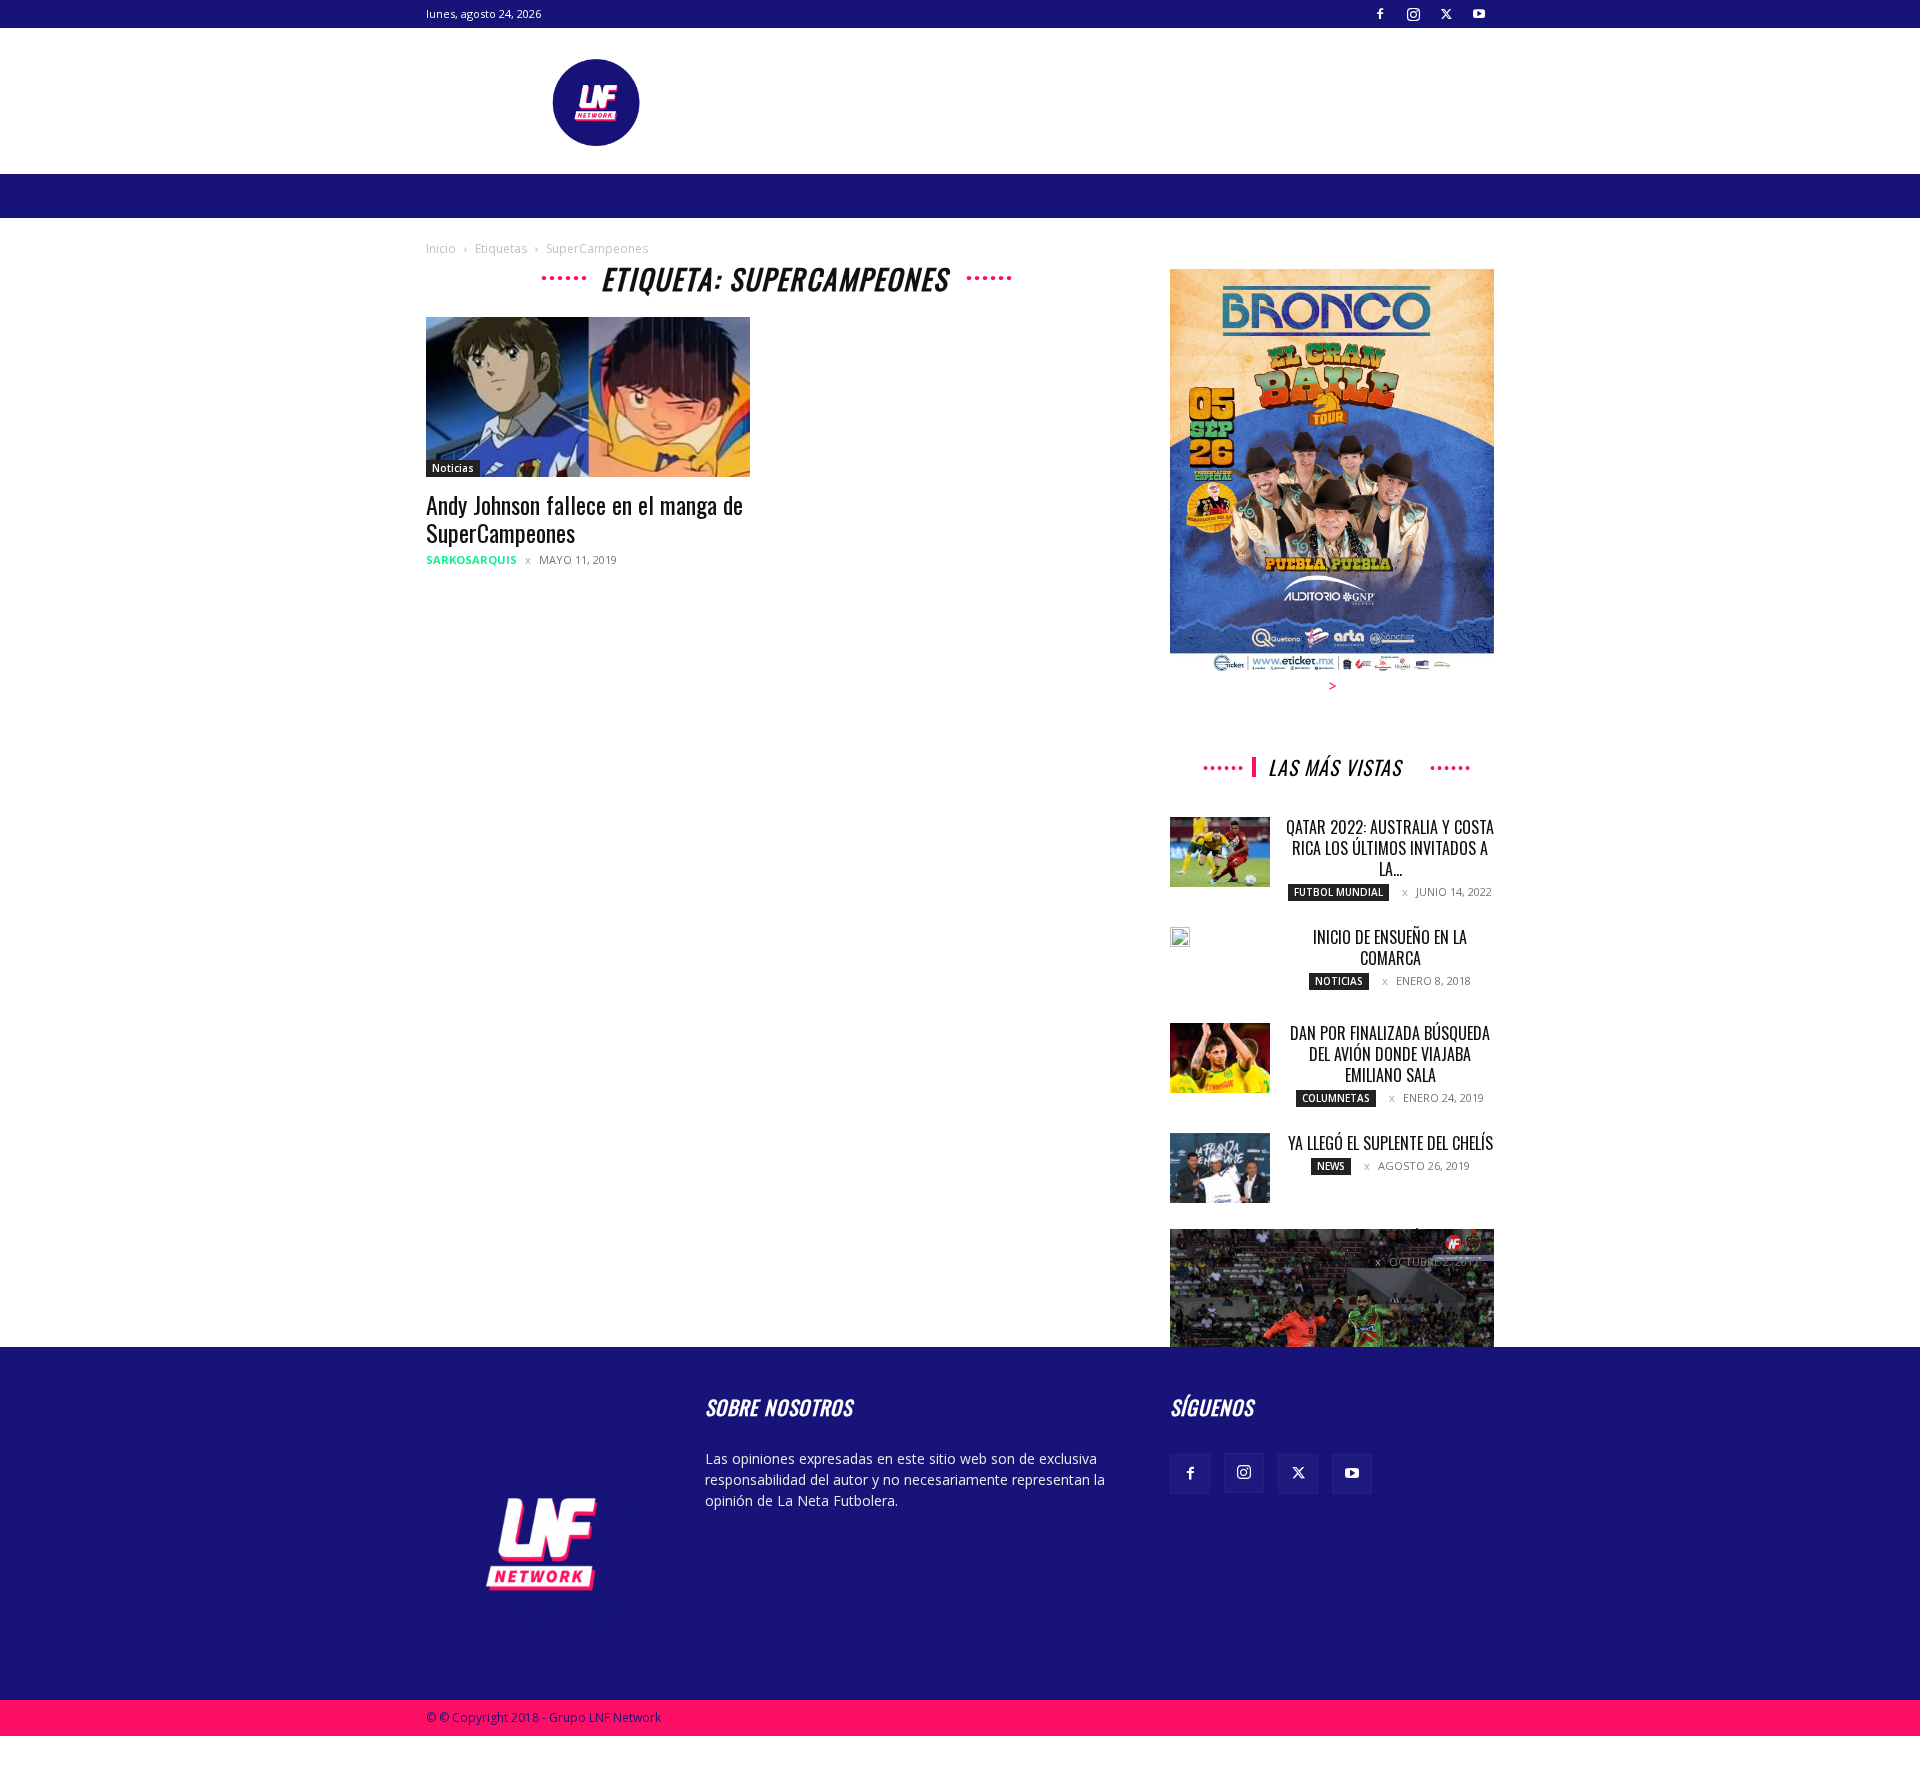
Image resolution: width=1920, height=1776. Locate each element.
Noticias (453, 468)
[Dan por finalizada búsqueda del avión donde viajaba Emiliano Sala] (1220, 1058)
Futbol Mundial (1338, 892)
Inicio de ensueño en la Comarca (1390, 947)
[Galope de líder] (1332, 1337)
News (1331, 1166)
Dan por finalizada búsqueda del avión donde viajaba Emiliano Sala (1390, 1054)
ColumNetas (1336, 1098)
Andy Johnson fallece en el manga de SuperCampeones (584, 518)
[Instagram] (1413, 14)
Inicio (441, 248)
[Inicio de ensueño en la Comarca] (1180, 937)
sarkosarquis (471, 559)
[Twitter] (1446, 14)
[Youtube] (1479, 14)
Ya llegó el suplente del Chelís (1390, 1143)
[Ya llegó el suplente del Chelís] (1220, 1168)
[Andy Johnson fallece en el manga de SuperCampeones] (588, 397)
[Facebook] (1380, 14)
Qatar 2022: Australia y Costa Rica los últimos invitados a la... (1390, 848)
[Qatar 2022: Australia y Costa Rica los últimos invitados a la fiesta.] (1220, 852)
